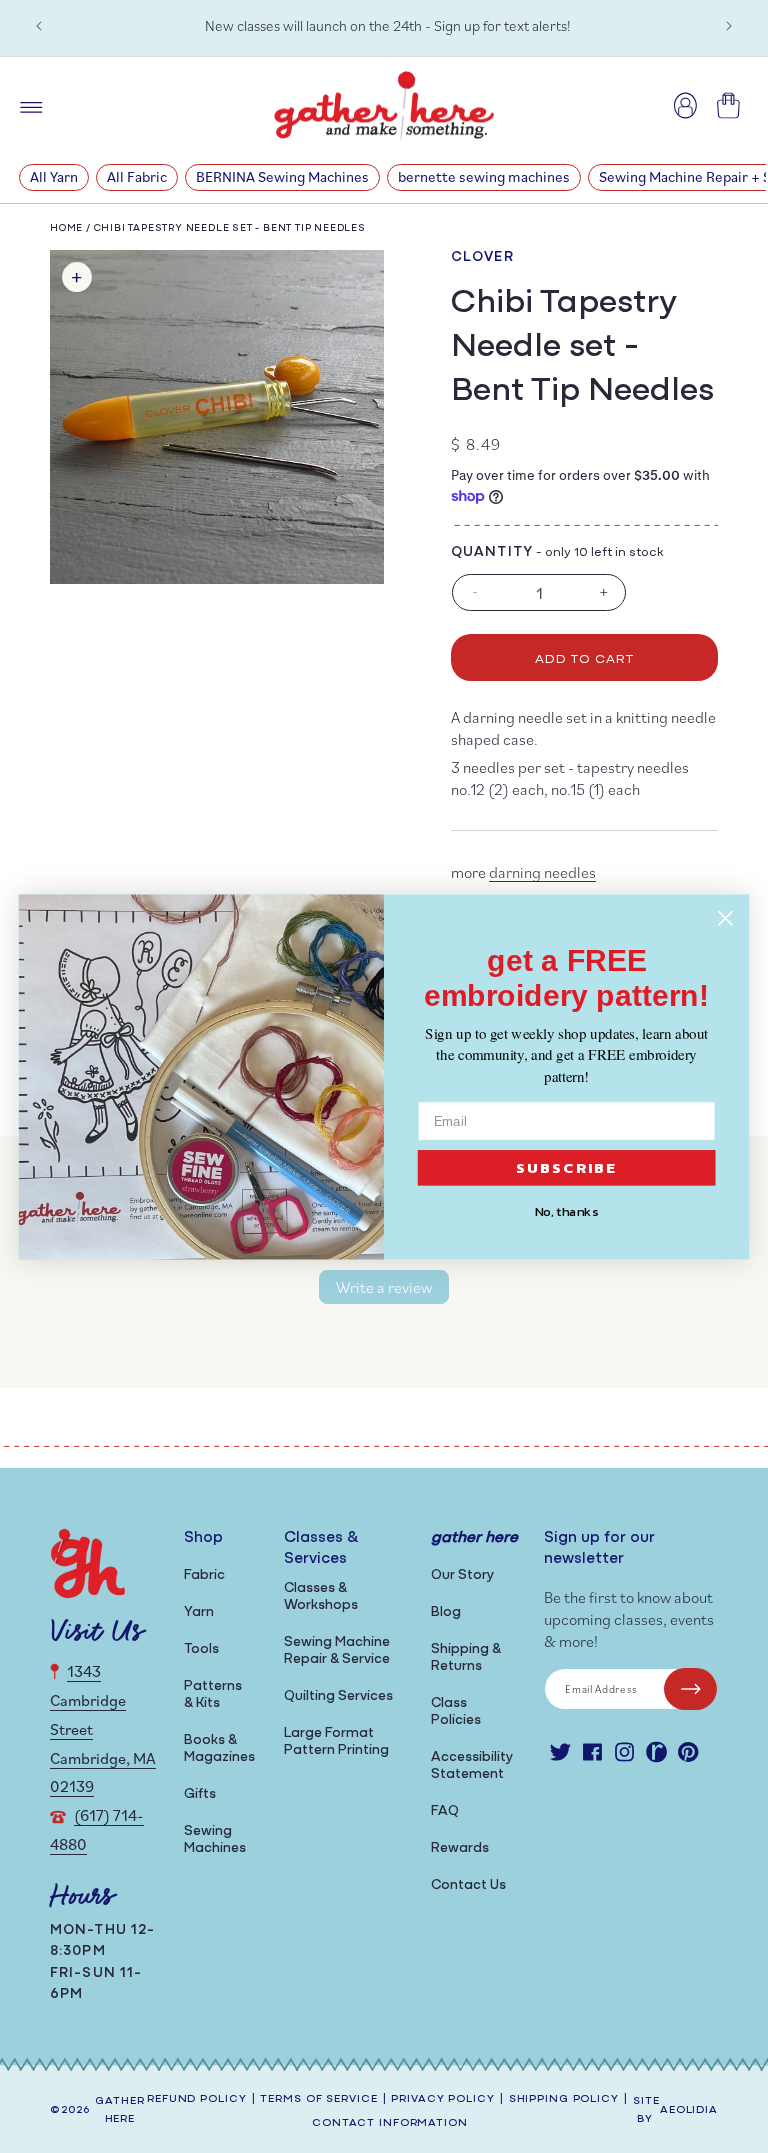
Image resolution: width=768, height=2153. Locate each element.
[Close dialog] (725, 917)
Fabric (204, 1575)
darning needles (542, 872)
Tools (201, 1649)
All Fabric (137, 176)
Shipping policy (564, 2099)
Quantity (492, 552)
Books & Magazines (219, 1749)
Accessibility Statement (472, 1766)
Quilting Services (338, 1696)
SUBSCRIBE (567, 1167)
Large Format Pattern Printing (336, 1742)
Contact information (390, 2123)
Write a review (384, 1287)
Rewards (460, 1848)
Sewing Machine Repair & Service (337, 1651)
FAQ (445, 1811)
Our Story (462, 1575)
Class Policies (456, 1712)
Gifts (200, 1794)
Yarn (199, 1612)
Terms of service (318, 2099)
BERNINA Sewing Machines (282, 176)
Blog (446, 1612)
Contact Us (468, 1885)
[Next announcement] (729, 26)
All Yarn (54, 176)
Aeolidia (689, 2110)
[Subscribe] (690, 1689)
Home (66, 228)
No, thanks (567, 1211)
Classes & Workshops (321, 1597)
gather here (119, 2111)
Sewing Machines (215, 1840)
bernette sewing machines (484, 176)
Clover (482, 257)
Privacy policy (442, 2099)
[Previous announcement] (39, 26)
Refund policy (196, 2099)
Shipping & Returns (466, 1658)
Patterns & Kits (213, 1695)
